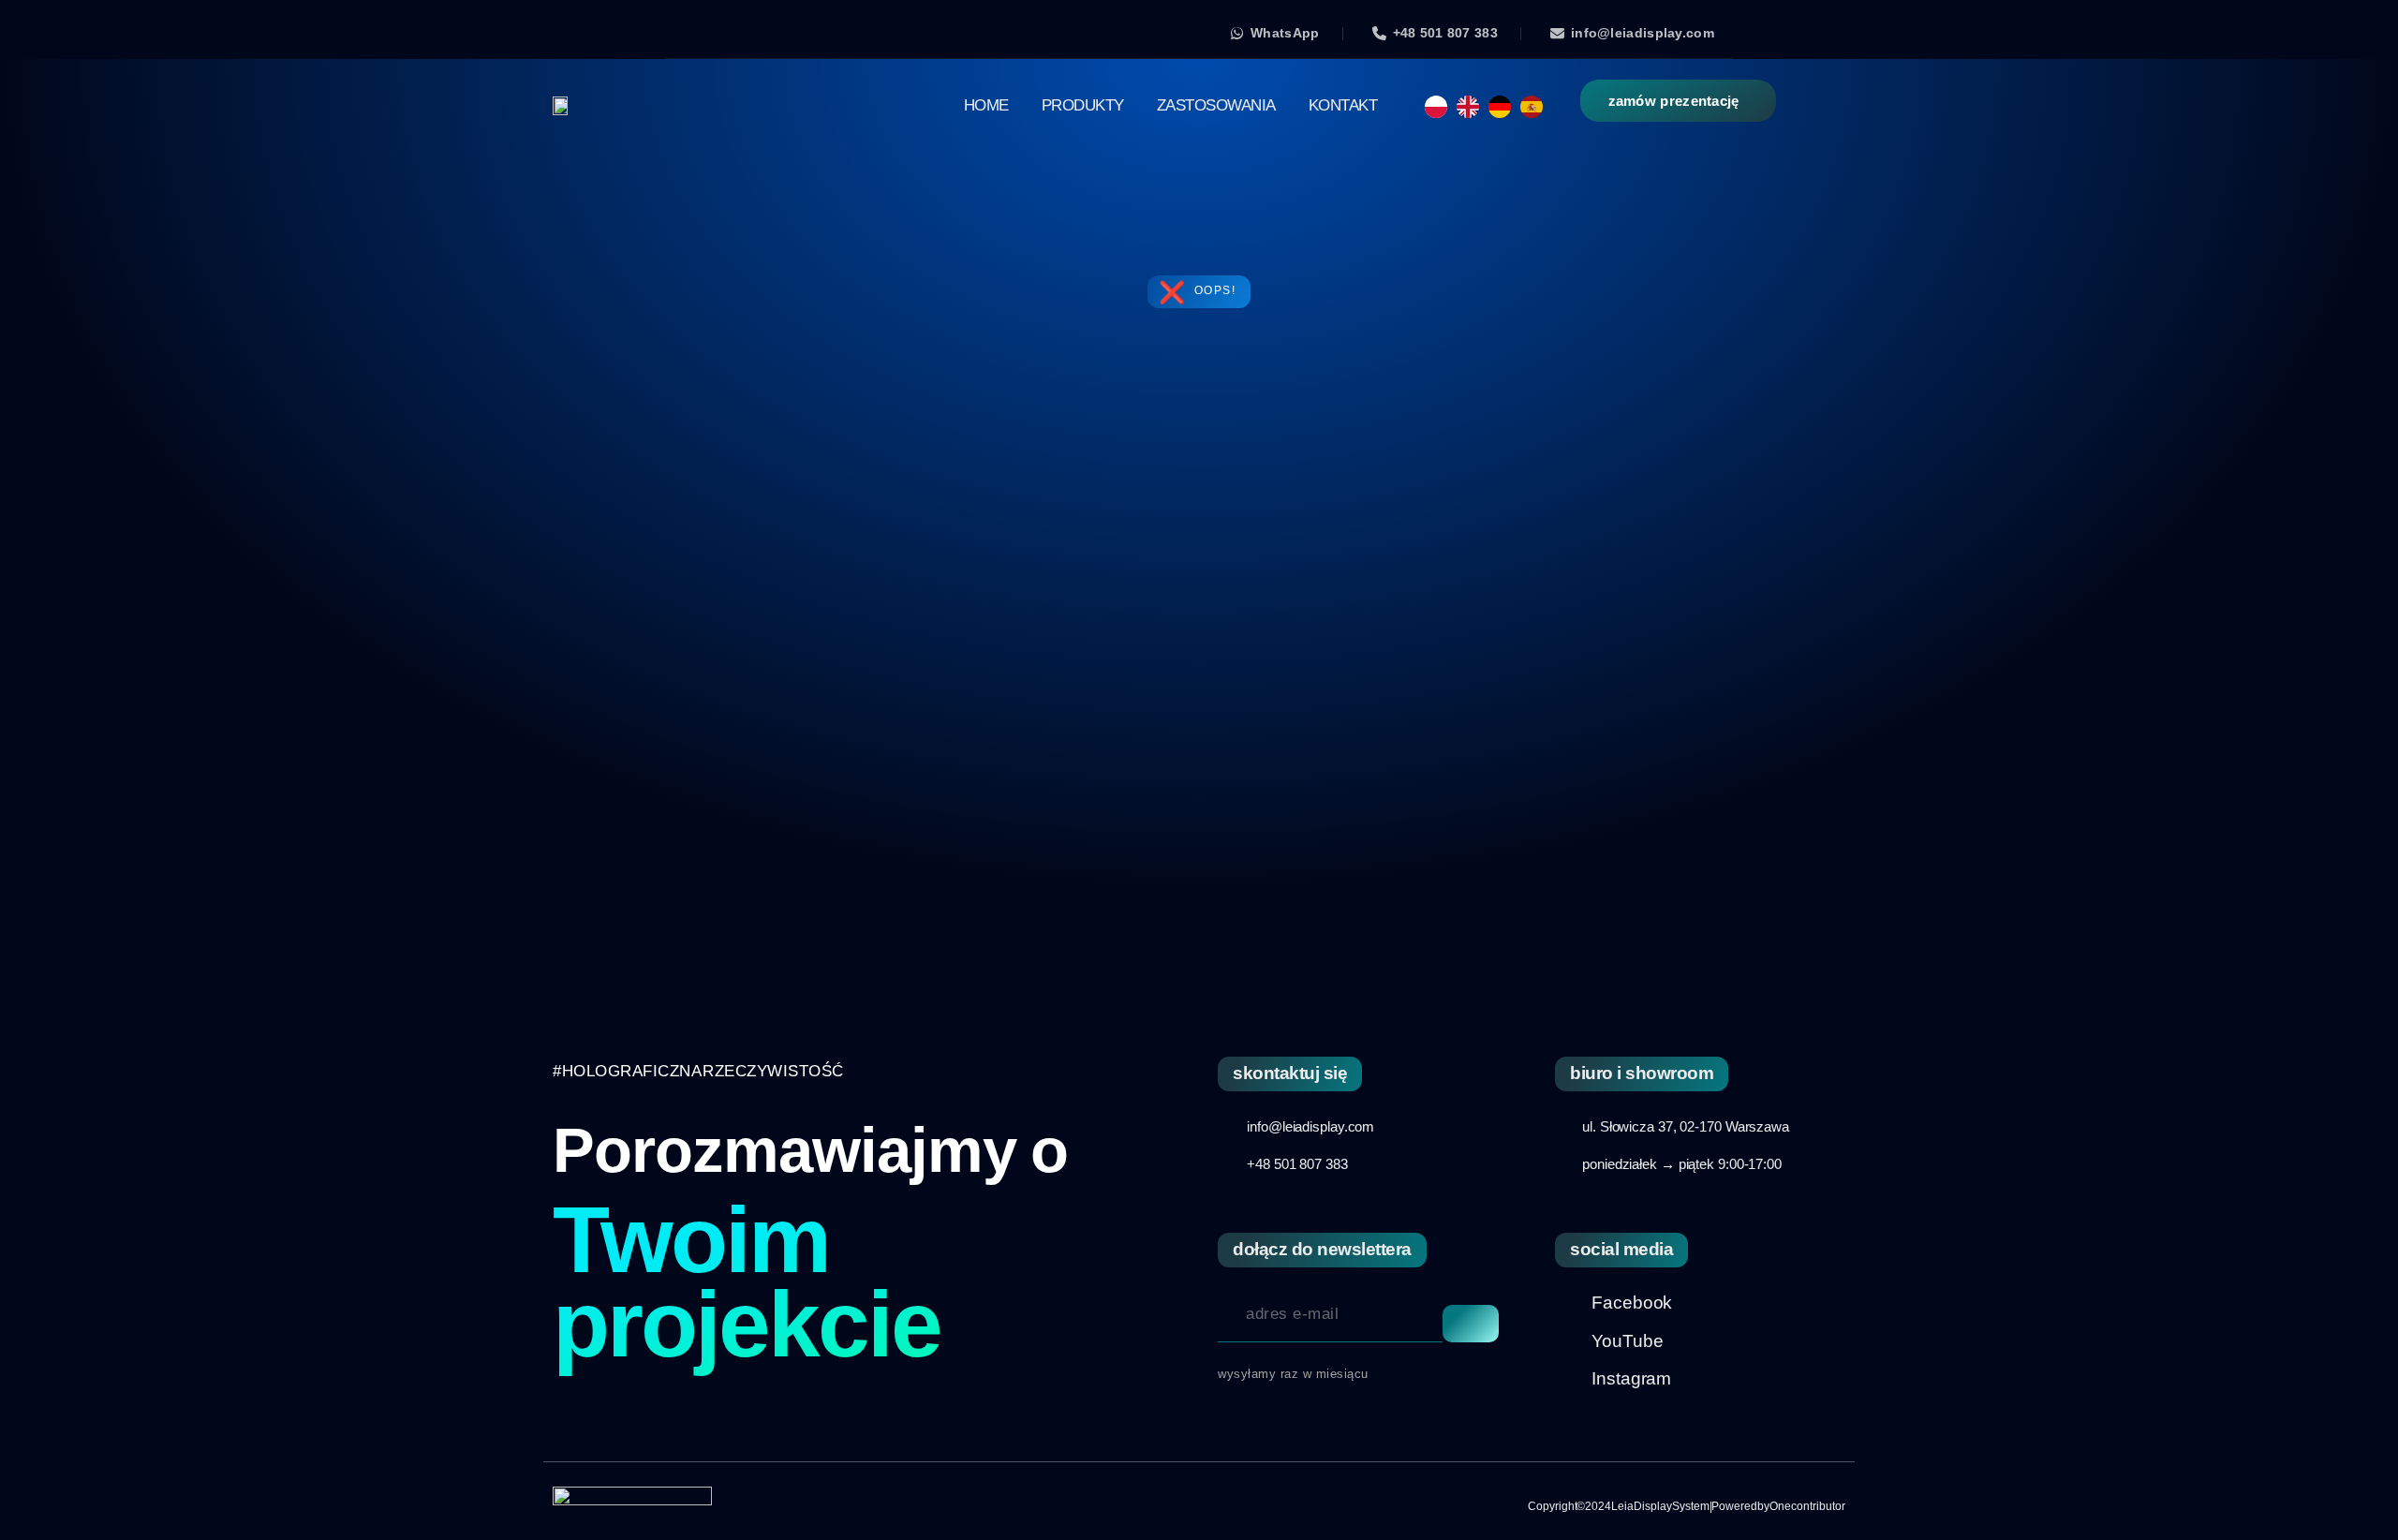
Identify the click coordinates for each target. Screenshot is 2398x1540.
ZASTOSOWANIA (1216, 105)
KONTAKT (1343, 105)
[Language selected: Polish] (1488, 106)
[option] (1473, 107)
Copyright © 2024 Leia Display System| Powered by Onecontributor (1687, 1506)
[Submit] (1471, 1324)
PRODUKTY (1083, 105)
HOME (986, 105)
